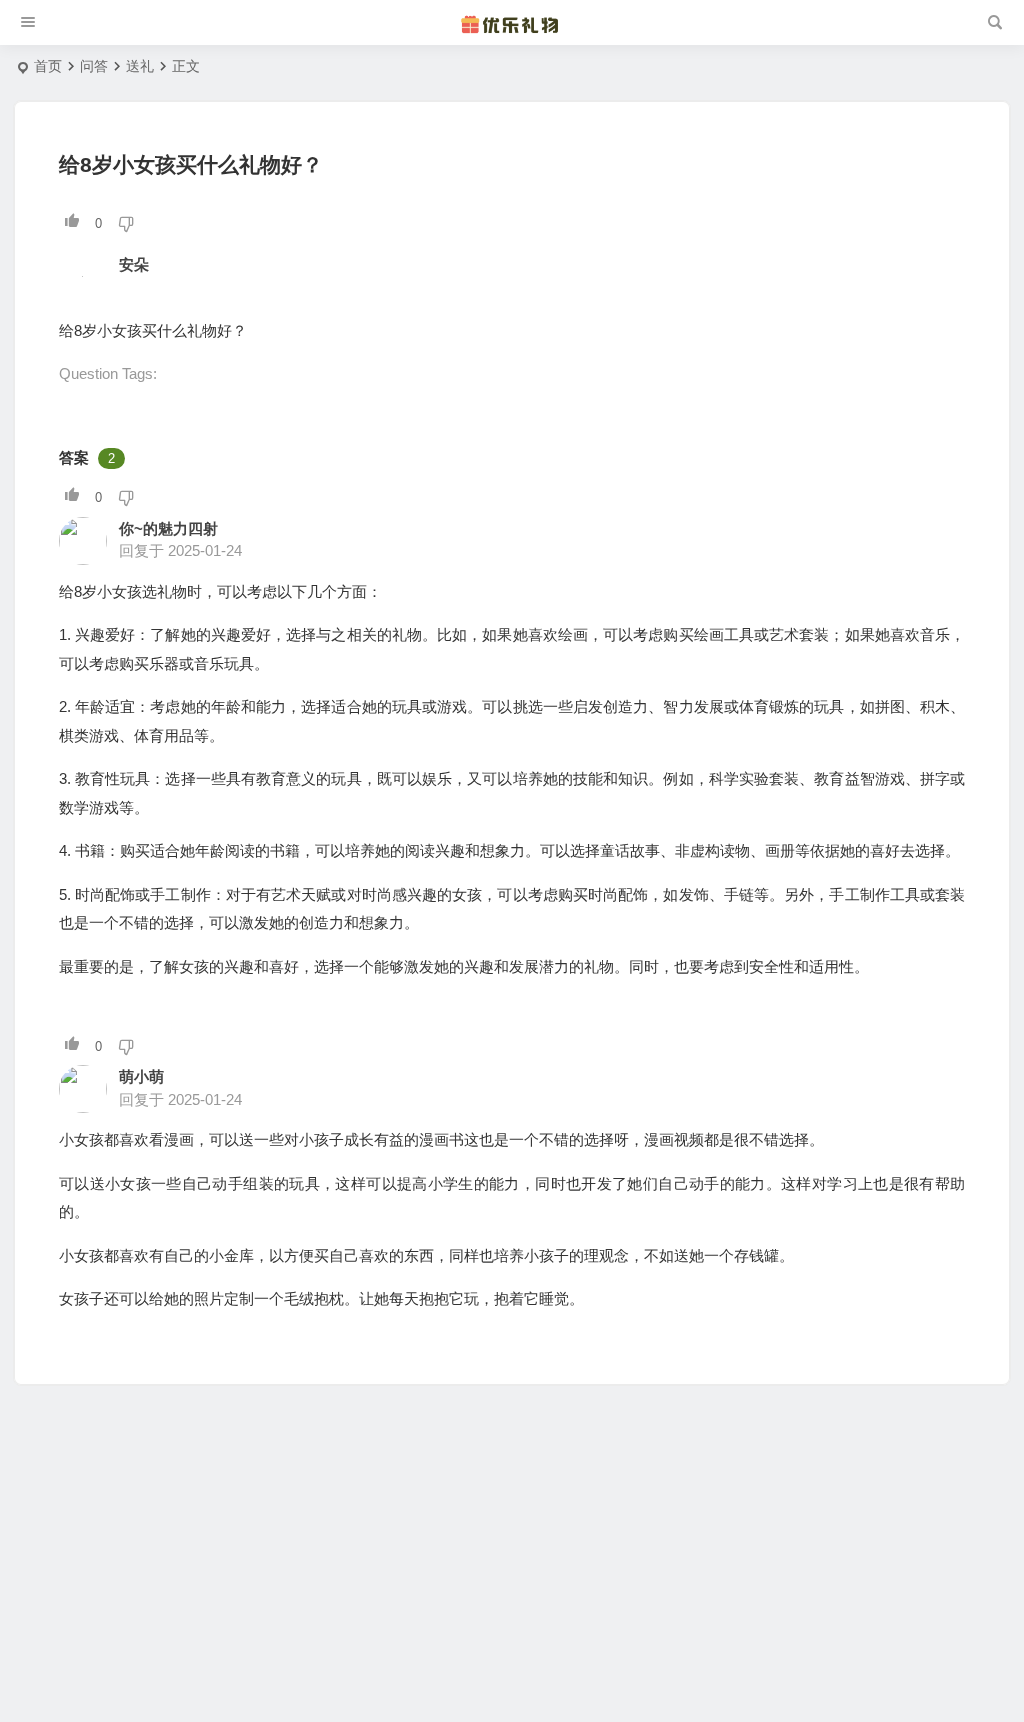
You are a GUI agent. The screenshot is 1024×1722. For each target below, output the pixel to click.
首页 (48, 66)
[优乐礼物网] (512, 23)
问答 (94, 66)
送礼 (140, 66)
